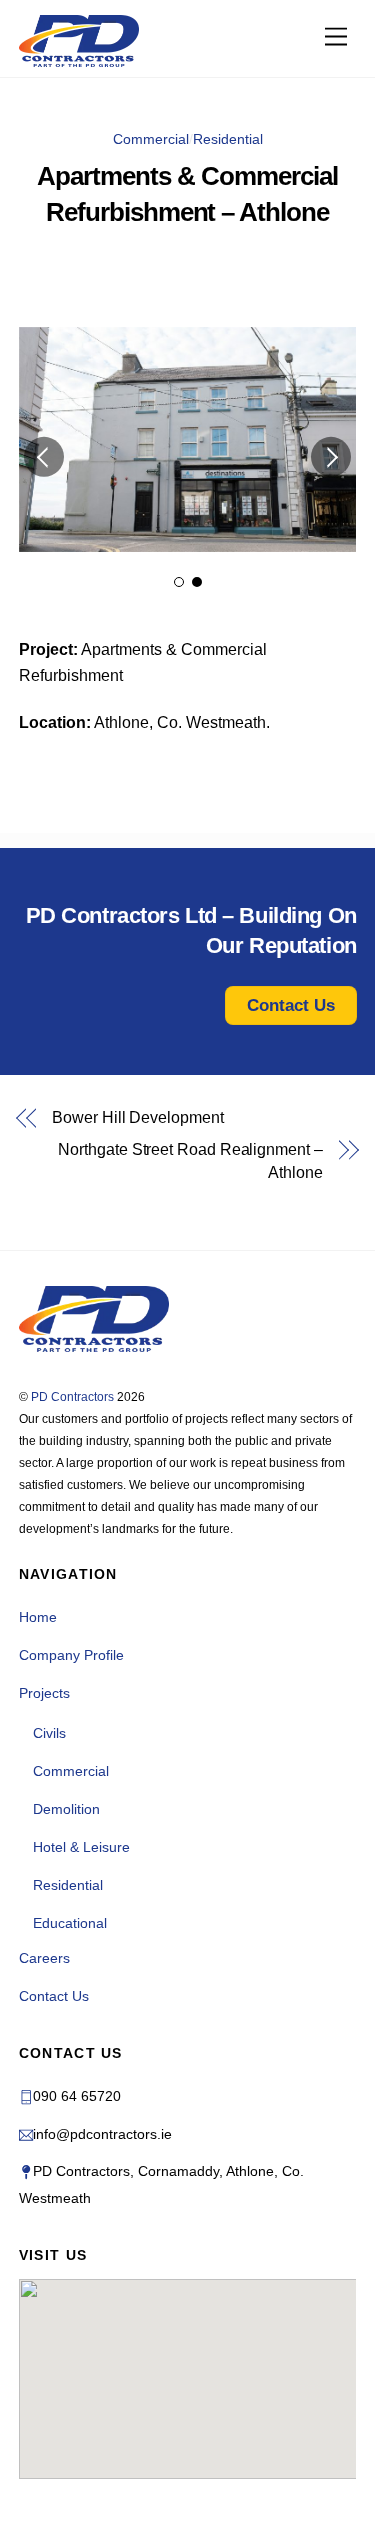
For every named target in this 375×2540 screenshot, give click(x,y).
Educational (70, 1923)
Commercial (151, 139)
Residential (228, 139)
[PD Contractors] (79, 41)
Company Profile (71, 1655)
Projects (44, 1693)
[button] (44, 457)
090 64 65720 (77, 2096)
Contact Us (54, 1996)
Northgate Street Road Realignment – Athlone (190, 1160)
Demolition (66, 1809)
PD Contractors (72, 1397)
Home (38, 1617)
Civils (49, 1733)
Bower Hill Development (137, 1117)
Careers (44, 1958)
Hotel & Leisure (81, 1847)
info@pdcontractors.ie (102, 2134)
